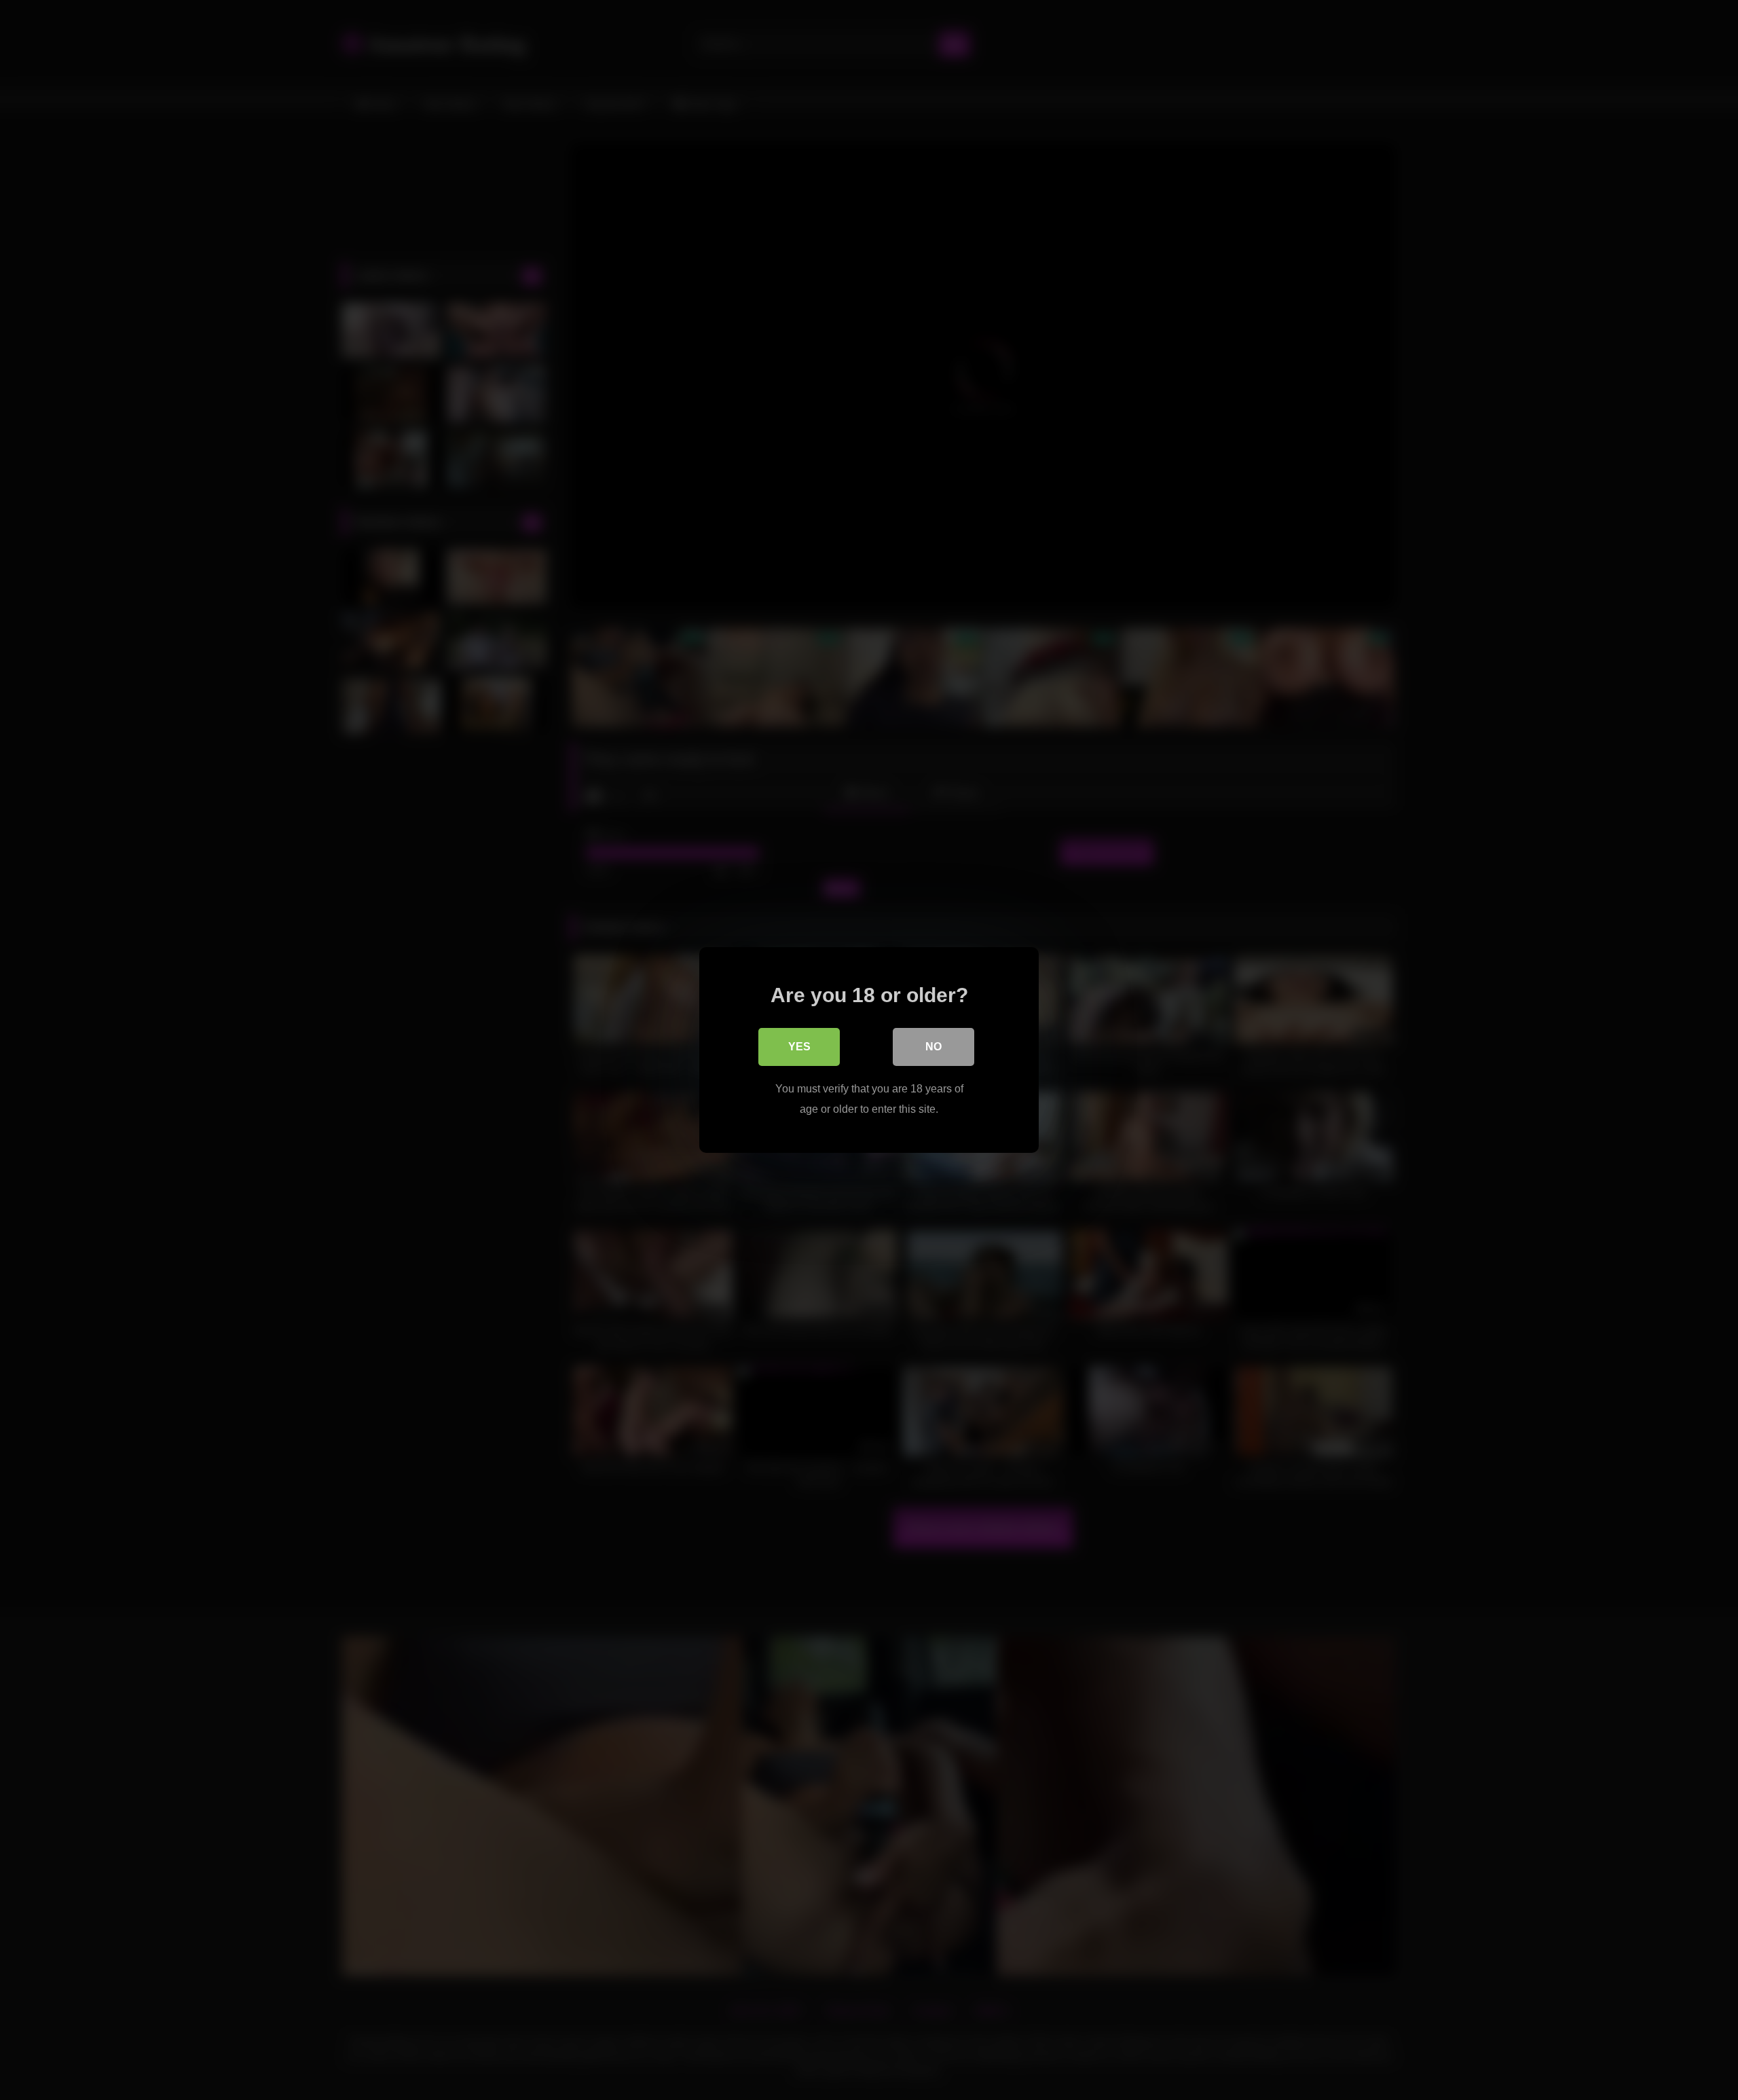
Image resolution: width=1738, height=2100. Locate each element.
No (933, 1047)
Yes (799, 1047)
